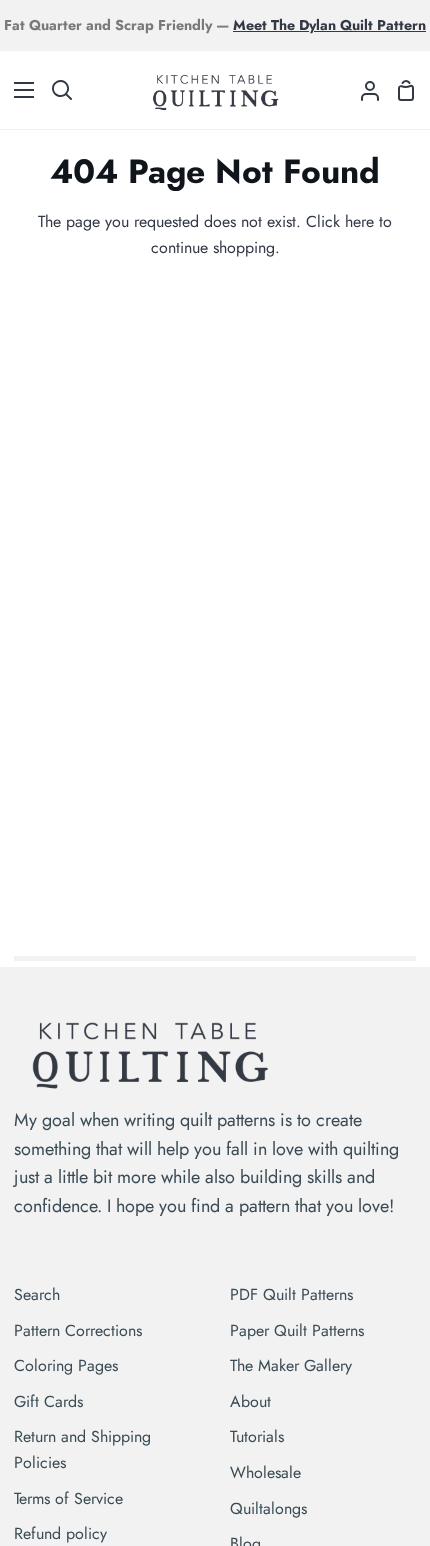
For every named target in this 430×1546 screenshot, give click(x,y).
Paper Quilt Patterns (297, 1330)
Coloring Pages (66, 1365)
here (359, 221)
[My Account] (362, 90)
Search (37, 1294)
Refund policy (60, 1533)
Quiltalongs (268, 1508)
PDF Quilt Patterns (291, 1294)
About (250, 1401)
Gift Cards (48, 1401)
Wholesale (265, 1472)
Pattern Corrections (78, 1330)
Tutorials (257, 1436)
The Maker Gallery (291, 1365)
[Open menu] (18, 90)
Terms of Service (68, 1498)
